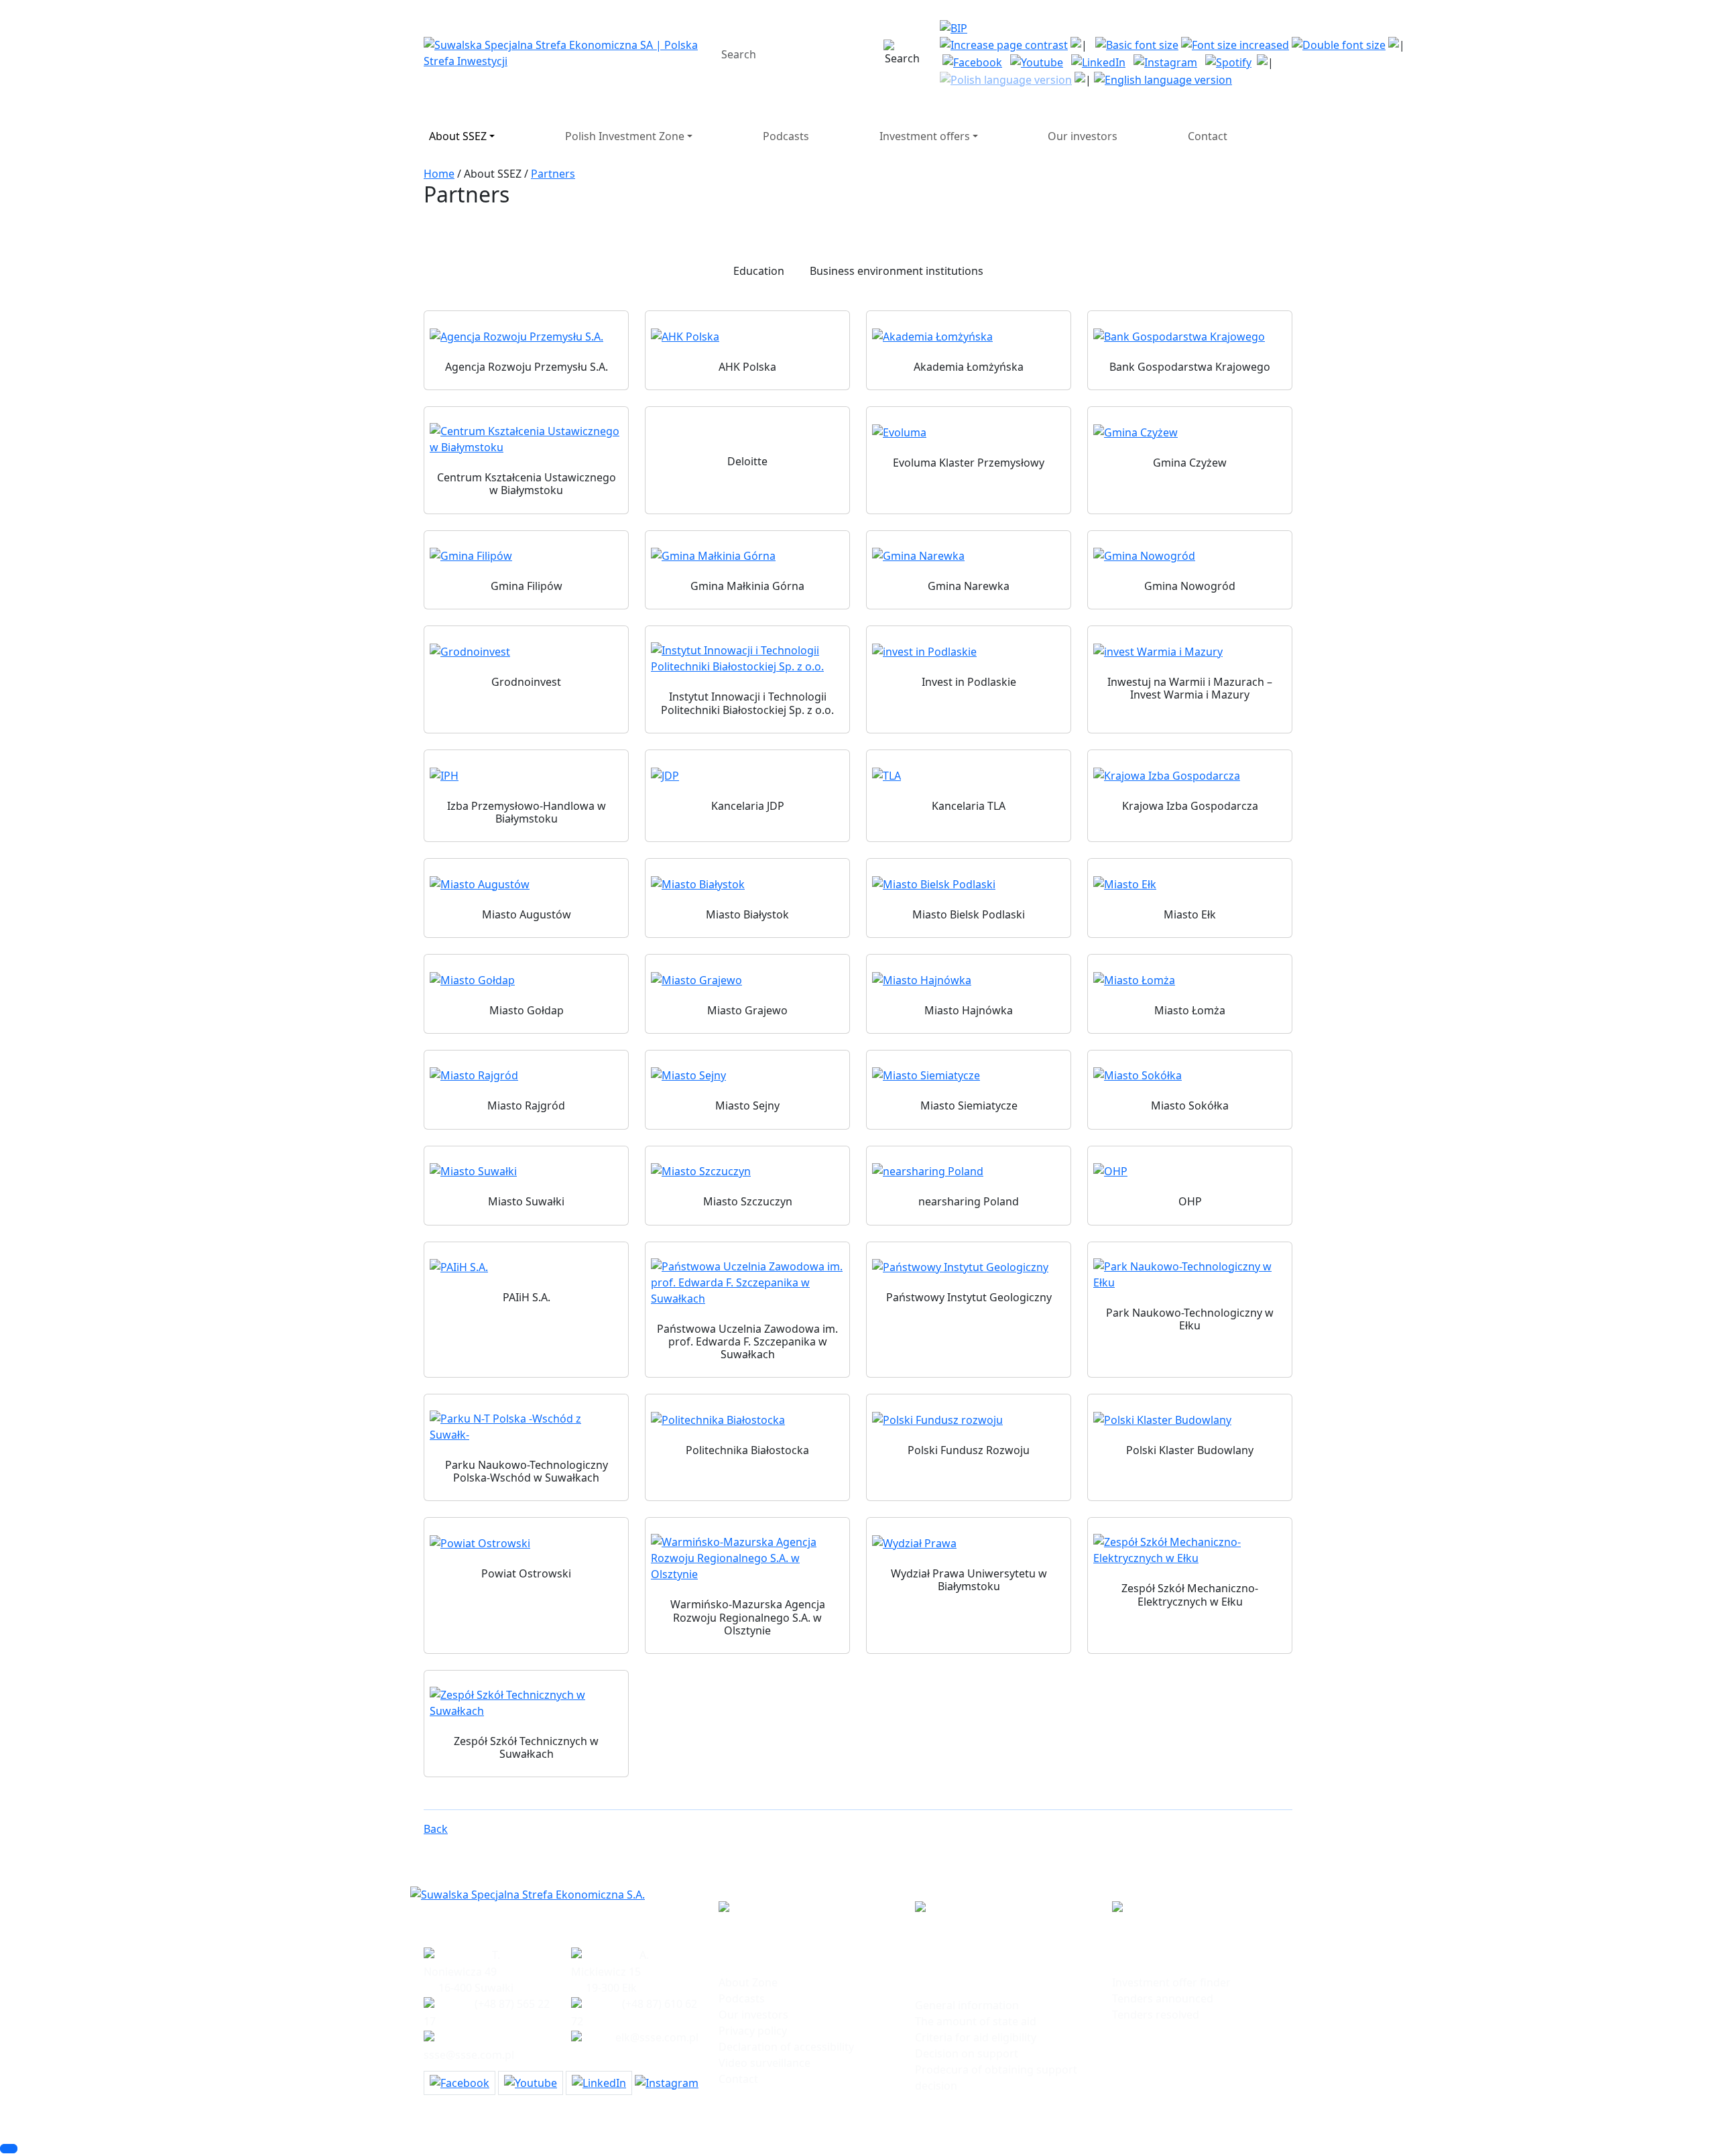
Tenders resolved (1156, 2015)
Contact (1208, 136)
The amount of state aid (976, 2021)
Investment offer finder (1171, 1982)
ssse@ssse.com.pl (469, 2055)
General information (967, 2005)
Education (759, 271)
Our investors (1083, 136)
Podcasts (786, 136)
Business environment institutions (897, 271)
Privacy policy (753, 2031)
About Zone (748, 1982)
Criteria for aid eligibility (976, 2037)
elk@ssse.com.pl (657, 2037)
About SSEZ (458, 136)
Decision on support (967, 2053)
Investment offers (925, 136)
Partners (553, 174)
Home (439, 174)
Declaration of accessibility (786, 2047)
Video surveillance (764, 2063)
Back (436, 1829)
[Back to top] (9, 2149)
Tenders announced (1163, 1998)
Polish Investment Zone (625, 136)
